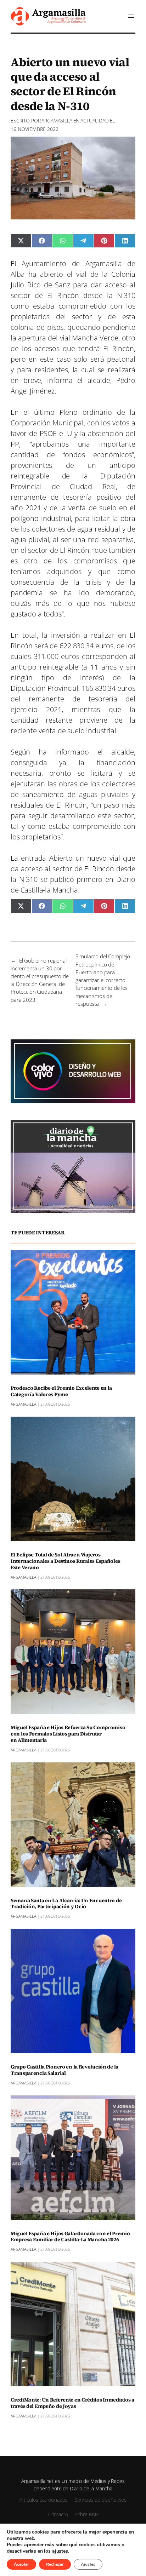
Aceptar (21, 2564)
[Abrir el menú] (131, 16)
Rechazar (55, 2564)
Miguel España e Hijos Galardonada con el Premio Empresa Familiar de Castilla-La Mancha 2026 (70, 2237)
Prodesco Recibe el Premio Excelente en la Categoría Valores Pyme (61, 1392)
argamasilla (57, 121)
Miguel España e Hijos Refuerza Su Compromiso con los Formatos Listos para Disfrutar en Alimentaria (68, 1734)
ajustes (60, 2551)
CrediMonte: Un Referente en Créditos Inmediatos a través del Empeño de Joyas (72, 2403)
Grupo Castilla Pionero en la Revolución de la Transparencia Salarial (64, 2070)
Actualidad (95, 121)
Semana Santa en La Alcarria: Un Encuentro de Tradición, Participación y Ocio (66, 1904)
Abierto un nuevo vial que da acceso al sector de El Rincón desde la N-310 (73, 869)
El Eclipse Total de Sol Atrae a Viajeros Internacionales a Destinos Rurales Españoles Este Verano (65, 1561)
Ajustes (88, 2564)
